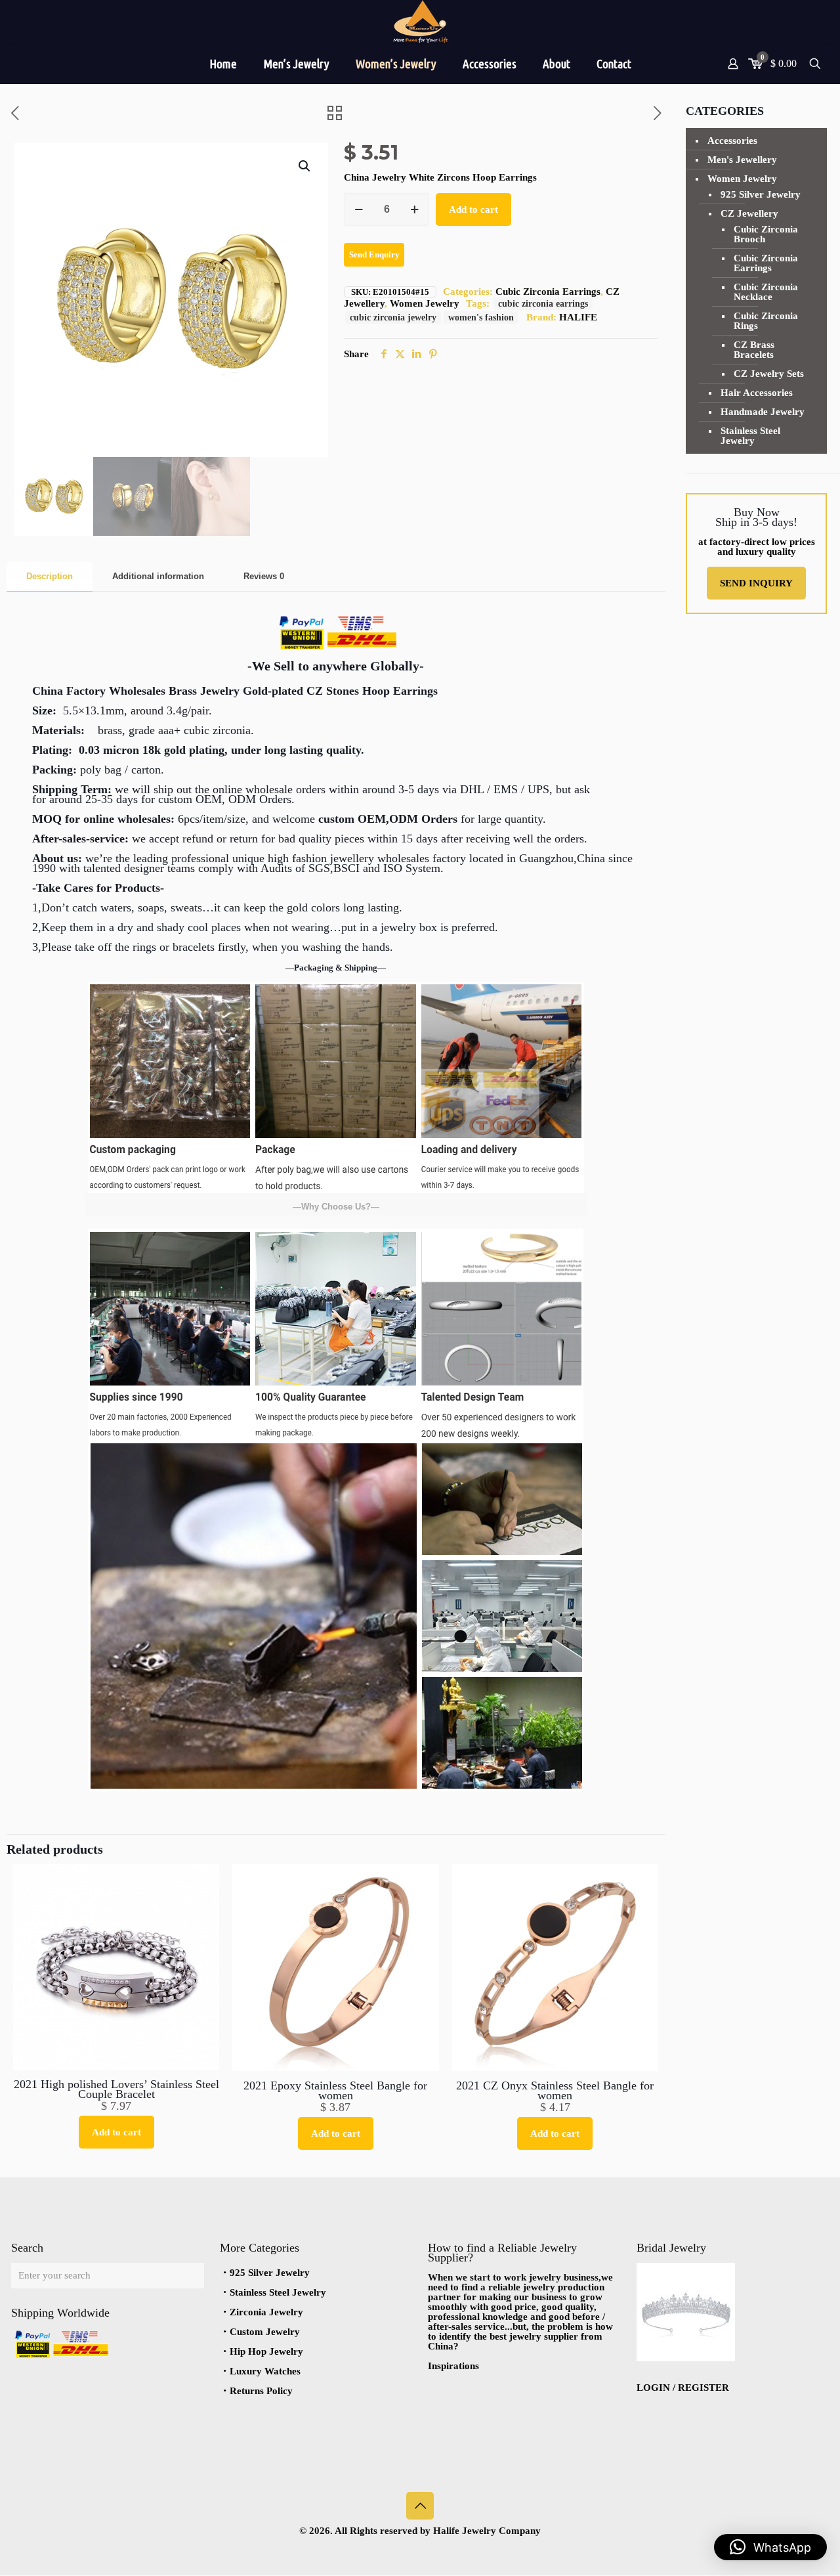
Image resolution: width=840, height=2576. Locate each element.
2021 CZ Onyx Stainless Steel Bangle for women (555, 2090)
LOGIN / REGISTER (683, 2388)
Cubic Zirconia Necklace (766, 292)
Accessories (732, 141)
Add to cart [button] (116, 2132)
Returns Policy (261, 2391)
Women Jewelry (425, 303)
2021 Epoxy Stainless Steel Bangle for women (335, 2090)
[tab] (50, 577)
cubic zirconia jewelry (393, 317)
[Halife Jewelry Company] (420, 22)
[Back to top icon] (420, 2506)
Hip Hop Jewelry (266, 2351)
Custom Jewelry (265, 2332)
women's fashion (481, 317)
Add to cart (473, 209)
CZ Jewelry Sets (769, 374)
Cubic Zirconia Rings (766, 321)
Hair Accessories (757, 393)
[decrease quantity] (359, 209)
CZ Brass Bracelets (754, 350)
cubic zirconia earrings (543, 304)
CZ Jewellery (749, 213)
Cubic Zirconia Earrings (548, 292)
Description (50, 576)
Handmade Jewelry (763, 412)
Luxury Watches (265, 2371)
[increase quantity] (414, 209)
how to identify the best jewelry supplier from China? (520, 2336)
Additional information (158, 576)
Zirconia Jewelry (266, 2312)
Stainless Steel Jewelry (750, 436)
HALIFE (578, 317)
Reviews (264, 576)
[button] (305, 166)
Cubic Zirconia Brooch (766, 234)
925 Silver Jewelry (761, 194)
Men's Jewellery (742, 160)
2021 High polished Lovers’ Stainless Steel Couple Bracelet (116, 2089)
